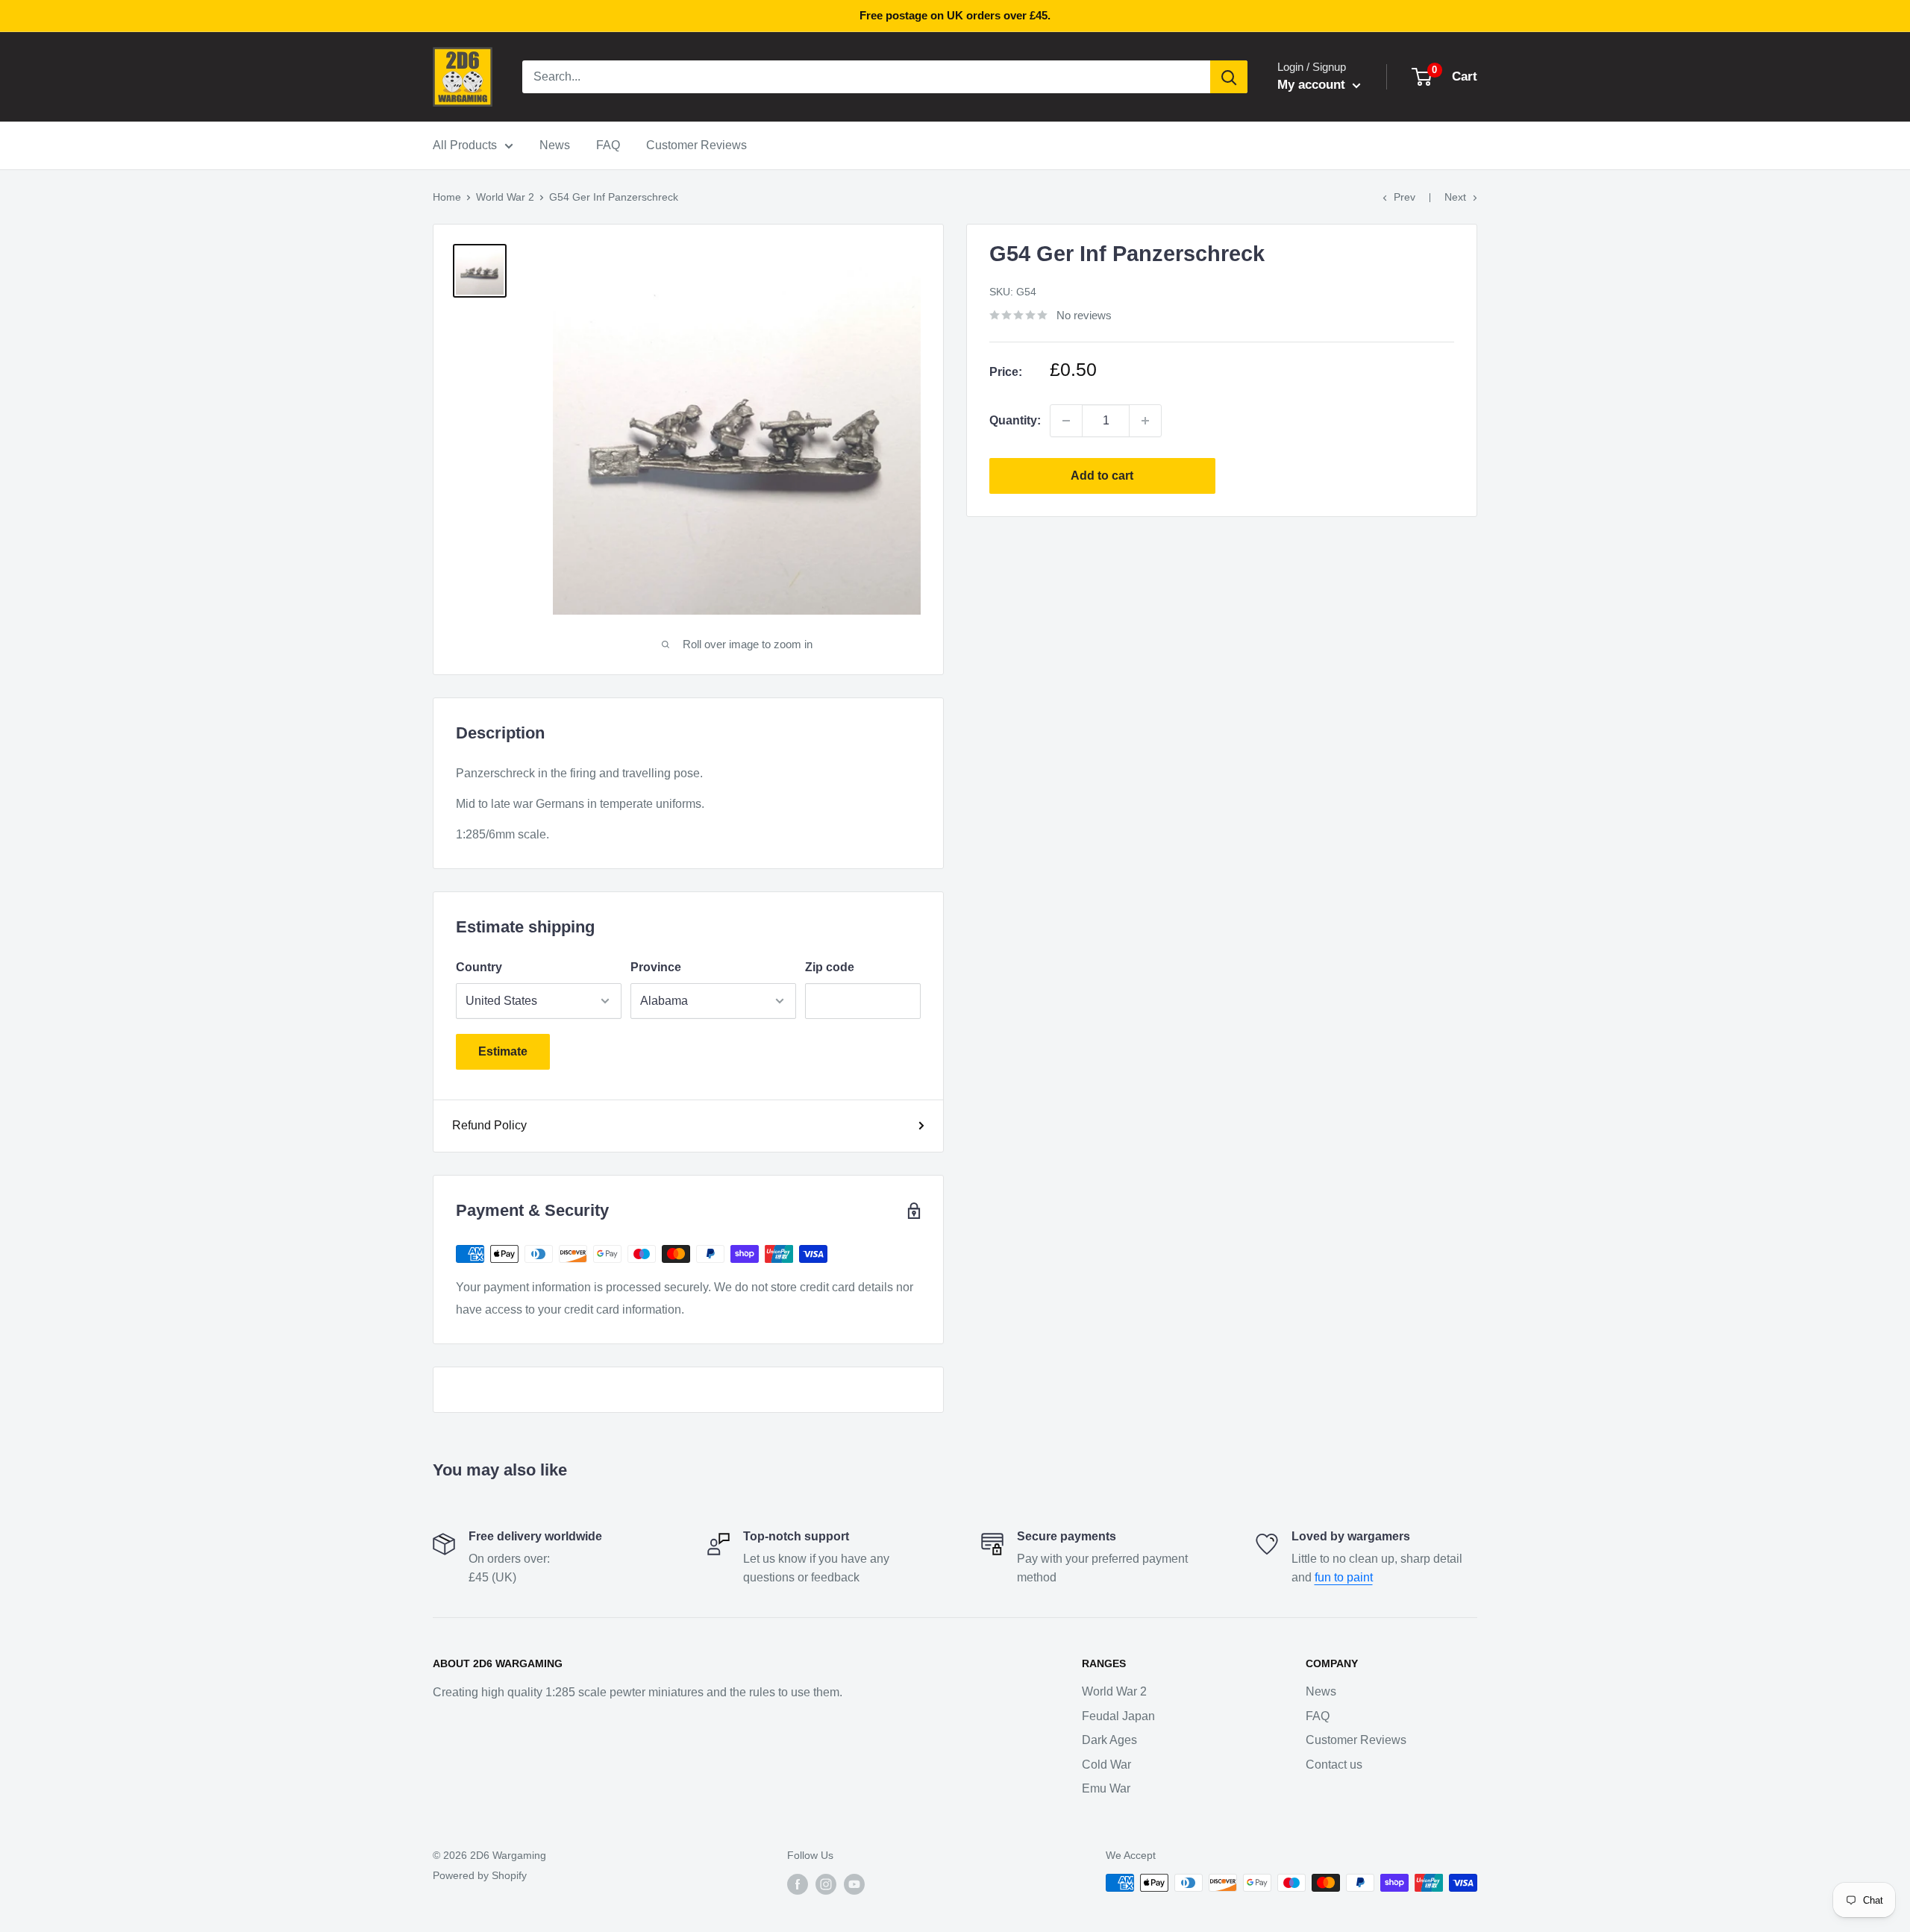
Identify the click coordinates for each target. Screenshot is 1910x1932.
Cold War (1106, 1765)
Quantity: (1015, 420)
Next (1455, 197)
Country (479, 967)
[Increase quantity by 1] (1145, 421)
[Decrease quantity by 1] (1066, 421)
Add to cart (1102, 476)
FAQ (608, 145)
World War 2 (505, 197)
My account (1313, 85)
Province (656, 967)
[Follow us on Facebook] (798, 1884)
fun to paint (1344, 1577)
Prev (1405, 197)
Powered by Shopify (480, 1875)
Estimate (503, 1051)
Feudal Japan (1118, 1716)
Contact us (1334, 1765)
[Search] (1229, 77)
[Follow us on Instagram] (826, 1884)
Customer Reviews (696, 145)
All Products (465, 145)
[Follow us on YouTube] (854, 1884)
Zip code (830, 967)
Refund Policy (489, 1125)
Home (447, 197)
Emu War (1106, 1788)
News (555, 145)
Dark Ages (1109, 1740)
